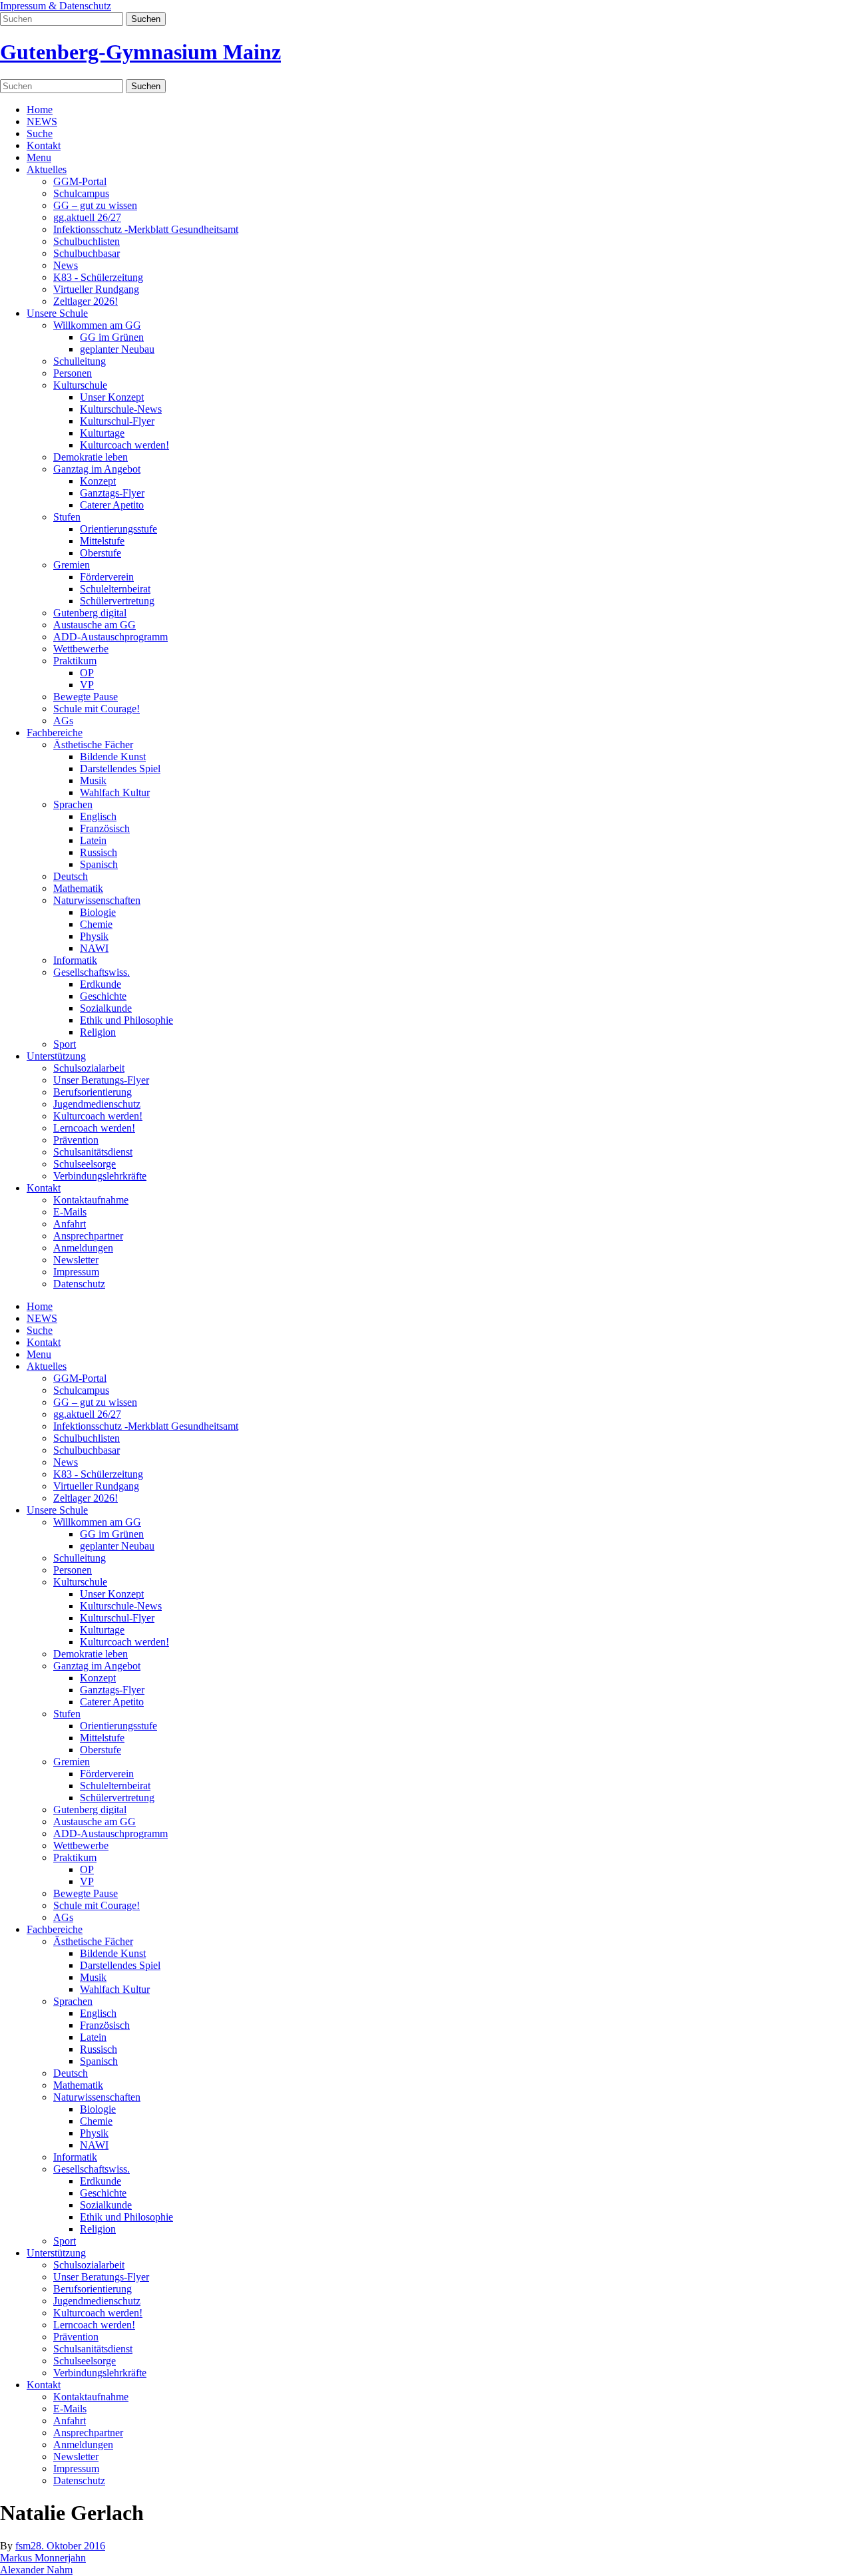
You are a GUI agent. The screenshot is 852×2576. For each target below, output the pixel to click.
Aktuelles (47, 169)
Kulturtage (102, 433)
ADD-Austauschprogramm (110, 637)
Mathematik (78, 888)
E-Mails (70, 1212)
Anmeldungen (83, 1248)
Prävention (76, 1140)
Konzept (98, 481)
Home (40, 109)
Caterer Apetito (112, 505)
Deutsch (71, 876)
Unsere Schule (57, 313)
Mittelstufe (102, 541)
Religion (98, 1032)
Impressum (76, 1272)
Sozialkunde (106, 1008)
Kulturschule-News (121, 409)
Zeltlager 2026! (86, 301)
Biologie (98, 912)
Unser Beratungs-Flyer (101, 1080)
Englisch (98, 816)
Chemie (96, 924)
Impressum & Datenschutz (56, 6)
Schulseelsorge (85, 1164)
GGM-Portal (80, 181)
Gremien (72, 565)
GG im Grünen (112, 337)
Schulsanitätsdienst (93, 1152)
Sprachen (73, 804)
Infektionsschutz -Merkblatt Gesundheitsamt (146, 229)
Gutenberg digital (90, 613)
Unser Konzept (112, 397)
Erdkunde (101, 984)
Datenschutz (79, 1284)
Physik (94, 936)
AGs (63, 721)
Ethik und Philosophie (126, 1020)
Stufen (67, 517)
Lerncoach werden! (94, 1128)
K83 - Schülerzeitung (98, 277)
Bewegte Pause (86, 697)
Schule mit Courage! (97, 709)
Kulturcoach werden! (124, 445)
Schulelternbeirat (115, 589)
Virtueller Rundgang (96, 289)
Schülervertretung (117, 601)
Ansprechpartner (88, 1236)
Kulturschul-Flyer (117, 421)
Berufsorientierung (93, 1092)
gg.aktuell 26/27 (87, 217)
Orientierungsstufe (118, 529)
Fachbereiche (55, 733)
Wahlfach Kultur (115, 792)
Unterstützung (56, 1056)
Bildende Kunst (113, 756)
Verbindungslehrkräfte (100, 1176)
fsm (23, 2546)
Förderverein (107, 577)
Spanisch (99, 864)
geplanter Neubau (117, 349)
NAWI (94, 948)
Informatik (75, 960)
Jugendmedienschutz (97, 1104)
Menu (39, 157)
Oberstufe (101, 553)
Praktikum (75, 661)
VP (87, 685)
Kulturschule (80, 385)
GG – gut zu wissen (95, 205)
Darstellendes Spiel (120, 768)
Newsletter (76, 1260)
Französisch (105, 828)
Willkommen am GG (97, 325)
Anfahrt (70, 1224)
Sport (65, 1044)
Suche (40, 133)
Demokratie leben (91, 457)
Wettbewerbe (81, 649)
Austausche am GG (95, 625)
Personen (73, 373)
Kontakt (44, 145)
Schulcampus (81, 193)
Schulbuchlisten (87, 241)
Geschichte (103, 996)
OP (87, 673)
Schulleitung (80, 361)
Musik (93, 780)
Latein (93, 840)
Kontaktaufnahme (91, 1200)
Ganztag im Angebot (97, 469)
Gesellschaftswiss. (92, 972)
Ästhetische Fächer (93, 745)
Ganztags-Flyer (112, 493)
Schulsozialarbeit (89, 1068)
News (66, 265)
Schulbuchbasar (87, 253)
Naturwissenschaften (97, 900)
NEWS (42, 121)
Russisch (99, 852)
